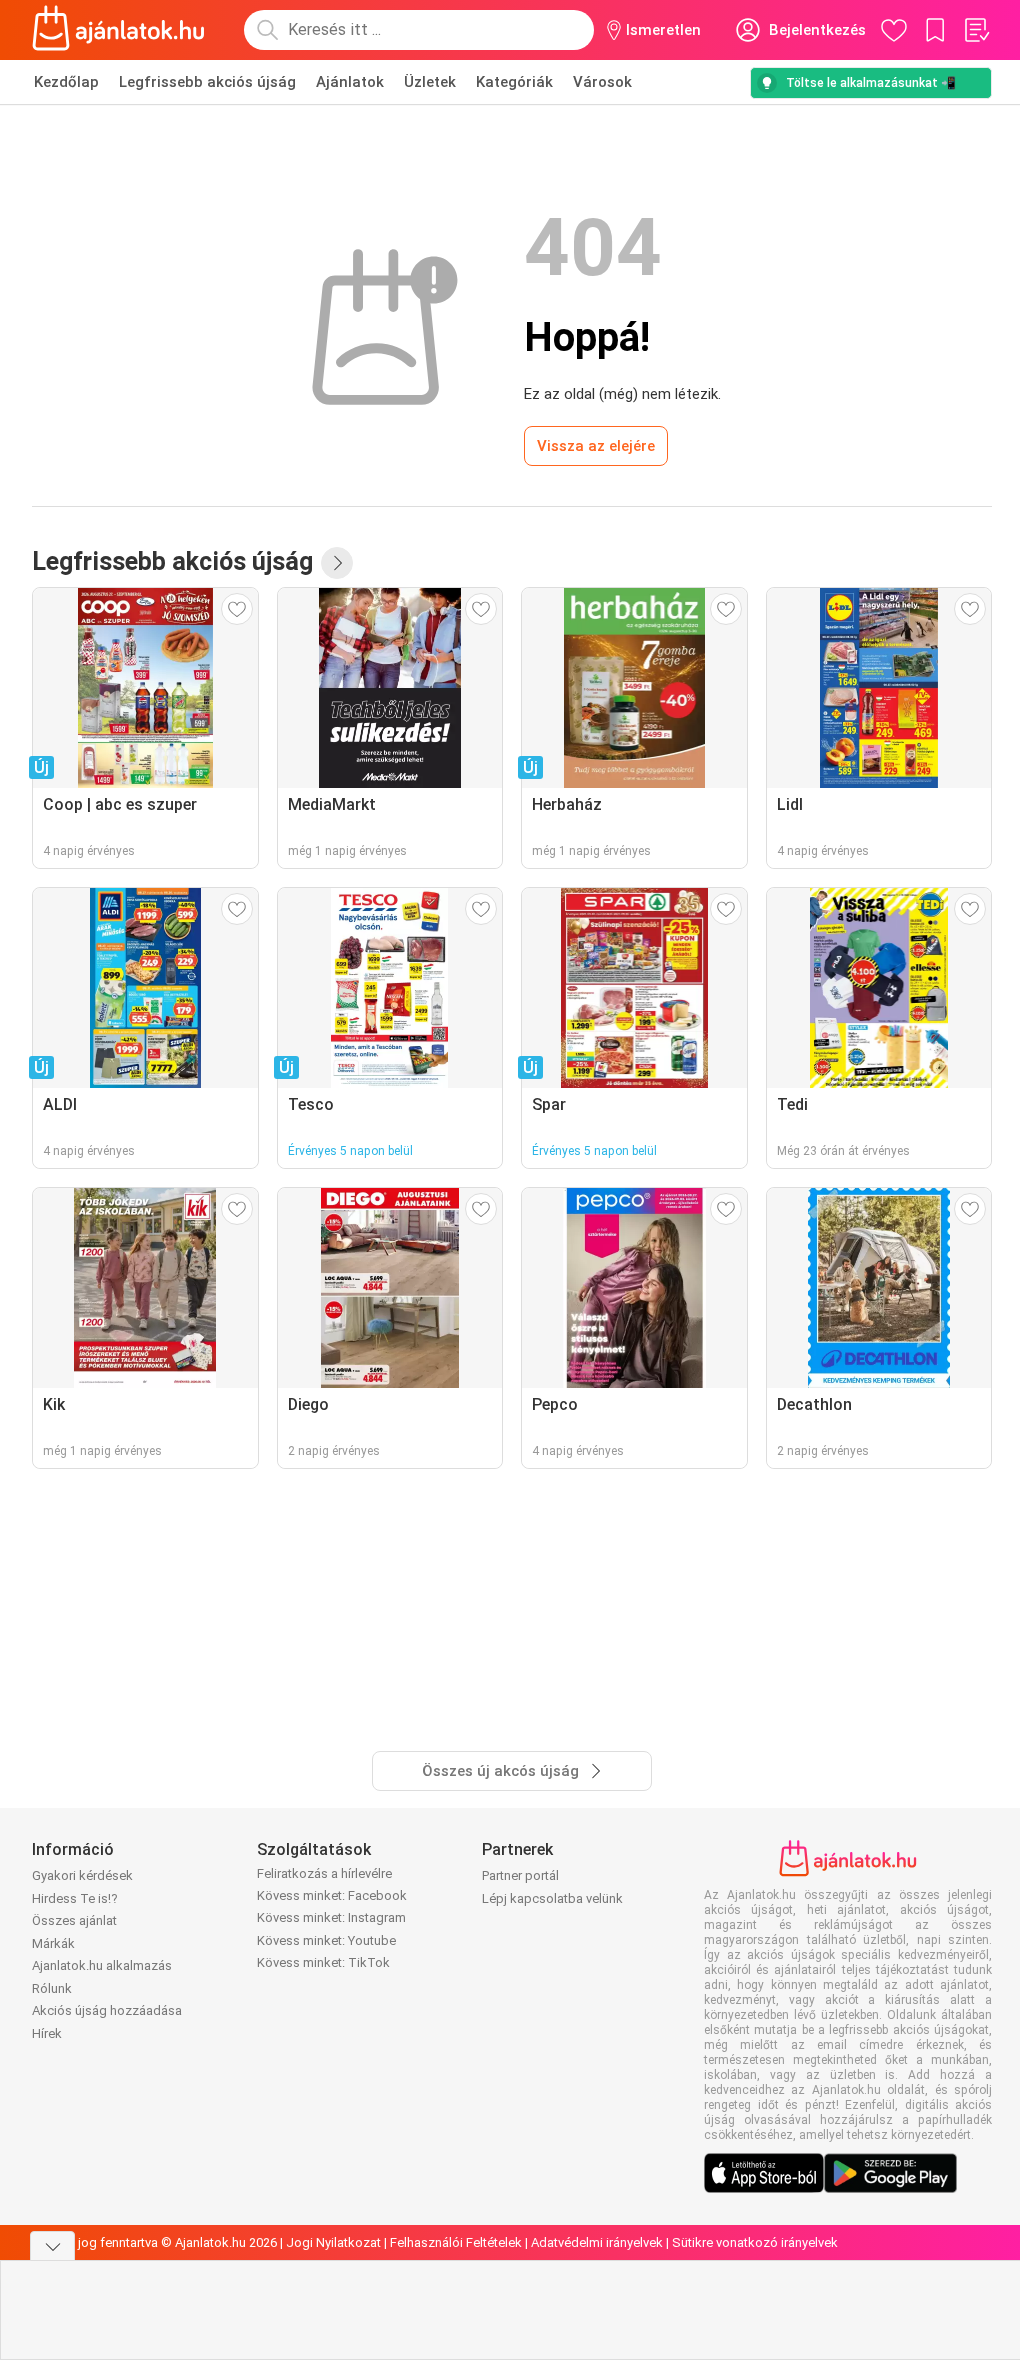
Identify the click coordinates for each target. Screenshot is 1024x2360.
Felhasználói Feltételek (456, 2242)
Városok (602, 82)
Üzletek (430, 82)
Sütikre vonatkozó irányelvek (755, 2242)
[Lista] (976, 30)
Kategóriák (514, 82)
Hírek (47, 2033)
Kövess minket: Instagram (331, 1917)
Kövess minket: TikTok (323, 1962)
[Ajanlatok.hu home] (118, 30)
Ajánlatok (350, 82)
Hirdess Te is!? (75, 1898)
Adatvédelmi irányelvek (597, 2242)
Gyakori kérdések (82, 1875)
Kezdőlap (66, 82)
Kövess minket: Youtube (326, 1940)
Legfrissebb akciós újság (207, 82)
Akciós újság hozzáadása (107, 2010)
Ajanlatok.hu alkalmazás (102, 1965)
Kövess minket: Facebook (332, 1895)
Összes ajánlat (74, 1920)
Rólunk (52, 1988)
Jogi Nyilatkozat (333, 2242)
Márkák (53, 1943)
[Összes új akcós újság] (337, 563)
